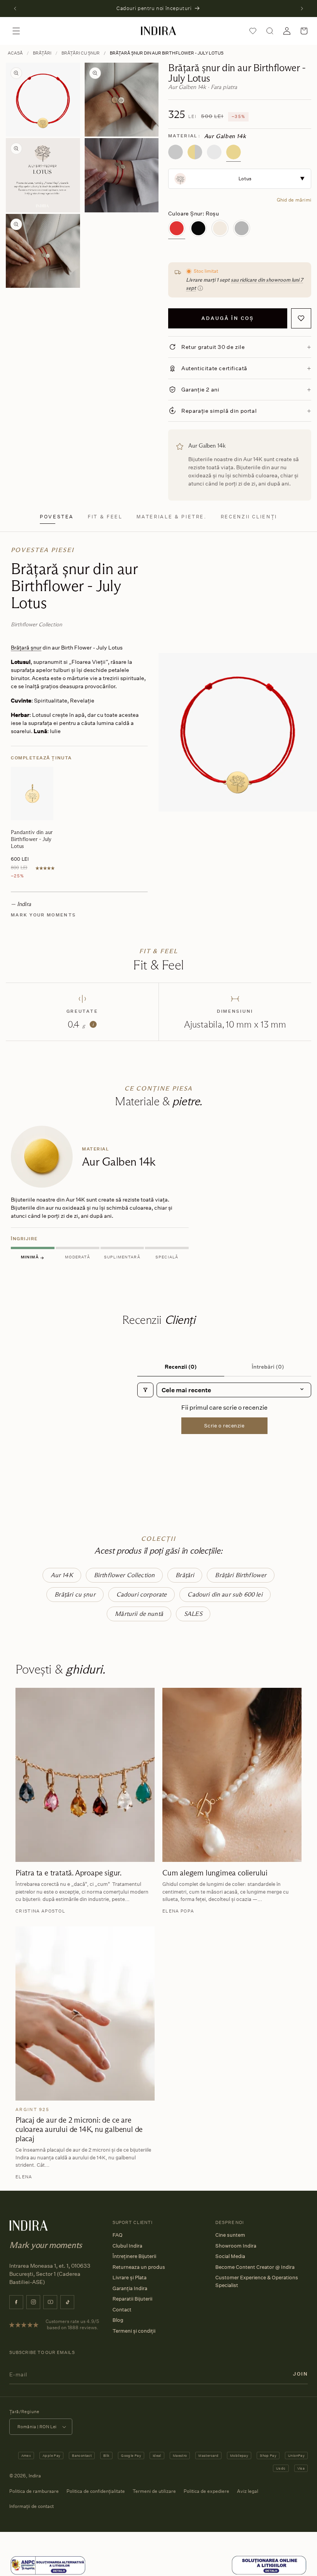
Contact (122, 2309)
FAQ (118, 2235)
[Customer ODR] (269, 2565)
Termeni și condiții (134, 2331)
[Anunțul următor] (302, 9)
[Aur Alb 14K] (214, 152)
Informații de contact (32, 2506)
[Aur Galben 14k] (233, 152)
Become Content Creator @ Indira (255, 2267)
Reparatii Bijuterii (132, 2299)
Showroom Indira (236, 2246)
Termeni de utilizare (154, 2491)
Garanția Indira (130, 2288)
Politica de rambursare (34, 2491)
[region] (158, 1194)
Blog (118, 2320)
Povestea (57, 517)
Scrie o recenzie (224, 1426)
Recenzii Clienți (249, 517)
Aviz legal (248, 2491)
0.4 (81, 1024)
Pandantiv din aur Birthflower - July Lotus (32, 839)
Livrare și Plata (130, 2277)
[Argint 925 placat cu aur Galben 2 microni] (195, 152)
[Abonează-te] (300, 2374)
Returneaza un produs (139, 2267)
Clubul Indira (127, 2246)
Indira (35, 2476)
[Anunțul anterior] (15, 9)
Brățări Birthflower (241, 1575)
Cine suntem (230, 2235)
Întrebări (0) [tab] (268, 1367)
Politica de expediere (206, 2491)
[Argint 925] (176, 152)
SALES (193, 1614)
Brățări (42, 53)
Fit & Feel (105, 517)
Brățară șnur (26, 647)
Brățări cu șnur (81, 53)
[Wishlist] (253, 31)
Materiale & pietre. (172, 517)
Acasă (15, 53)
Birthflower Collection (124, 1575)
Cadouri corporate (142, 1594)
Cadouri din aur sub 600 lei (225, 1594)
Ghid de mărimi (294, 200)
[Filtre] (145, 1390)
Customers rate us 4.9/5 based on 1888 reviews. (72, 2325)
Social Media (230, 2256)
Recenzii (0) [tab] (181, 1367)
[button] (16, 31)
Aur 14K (62, 1575)
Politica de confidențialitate (96, 2491)
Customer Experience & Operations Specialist (257, 2281)
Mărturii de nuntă (139, 1614)
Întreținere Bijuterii (134, 2256)
